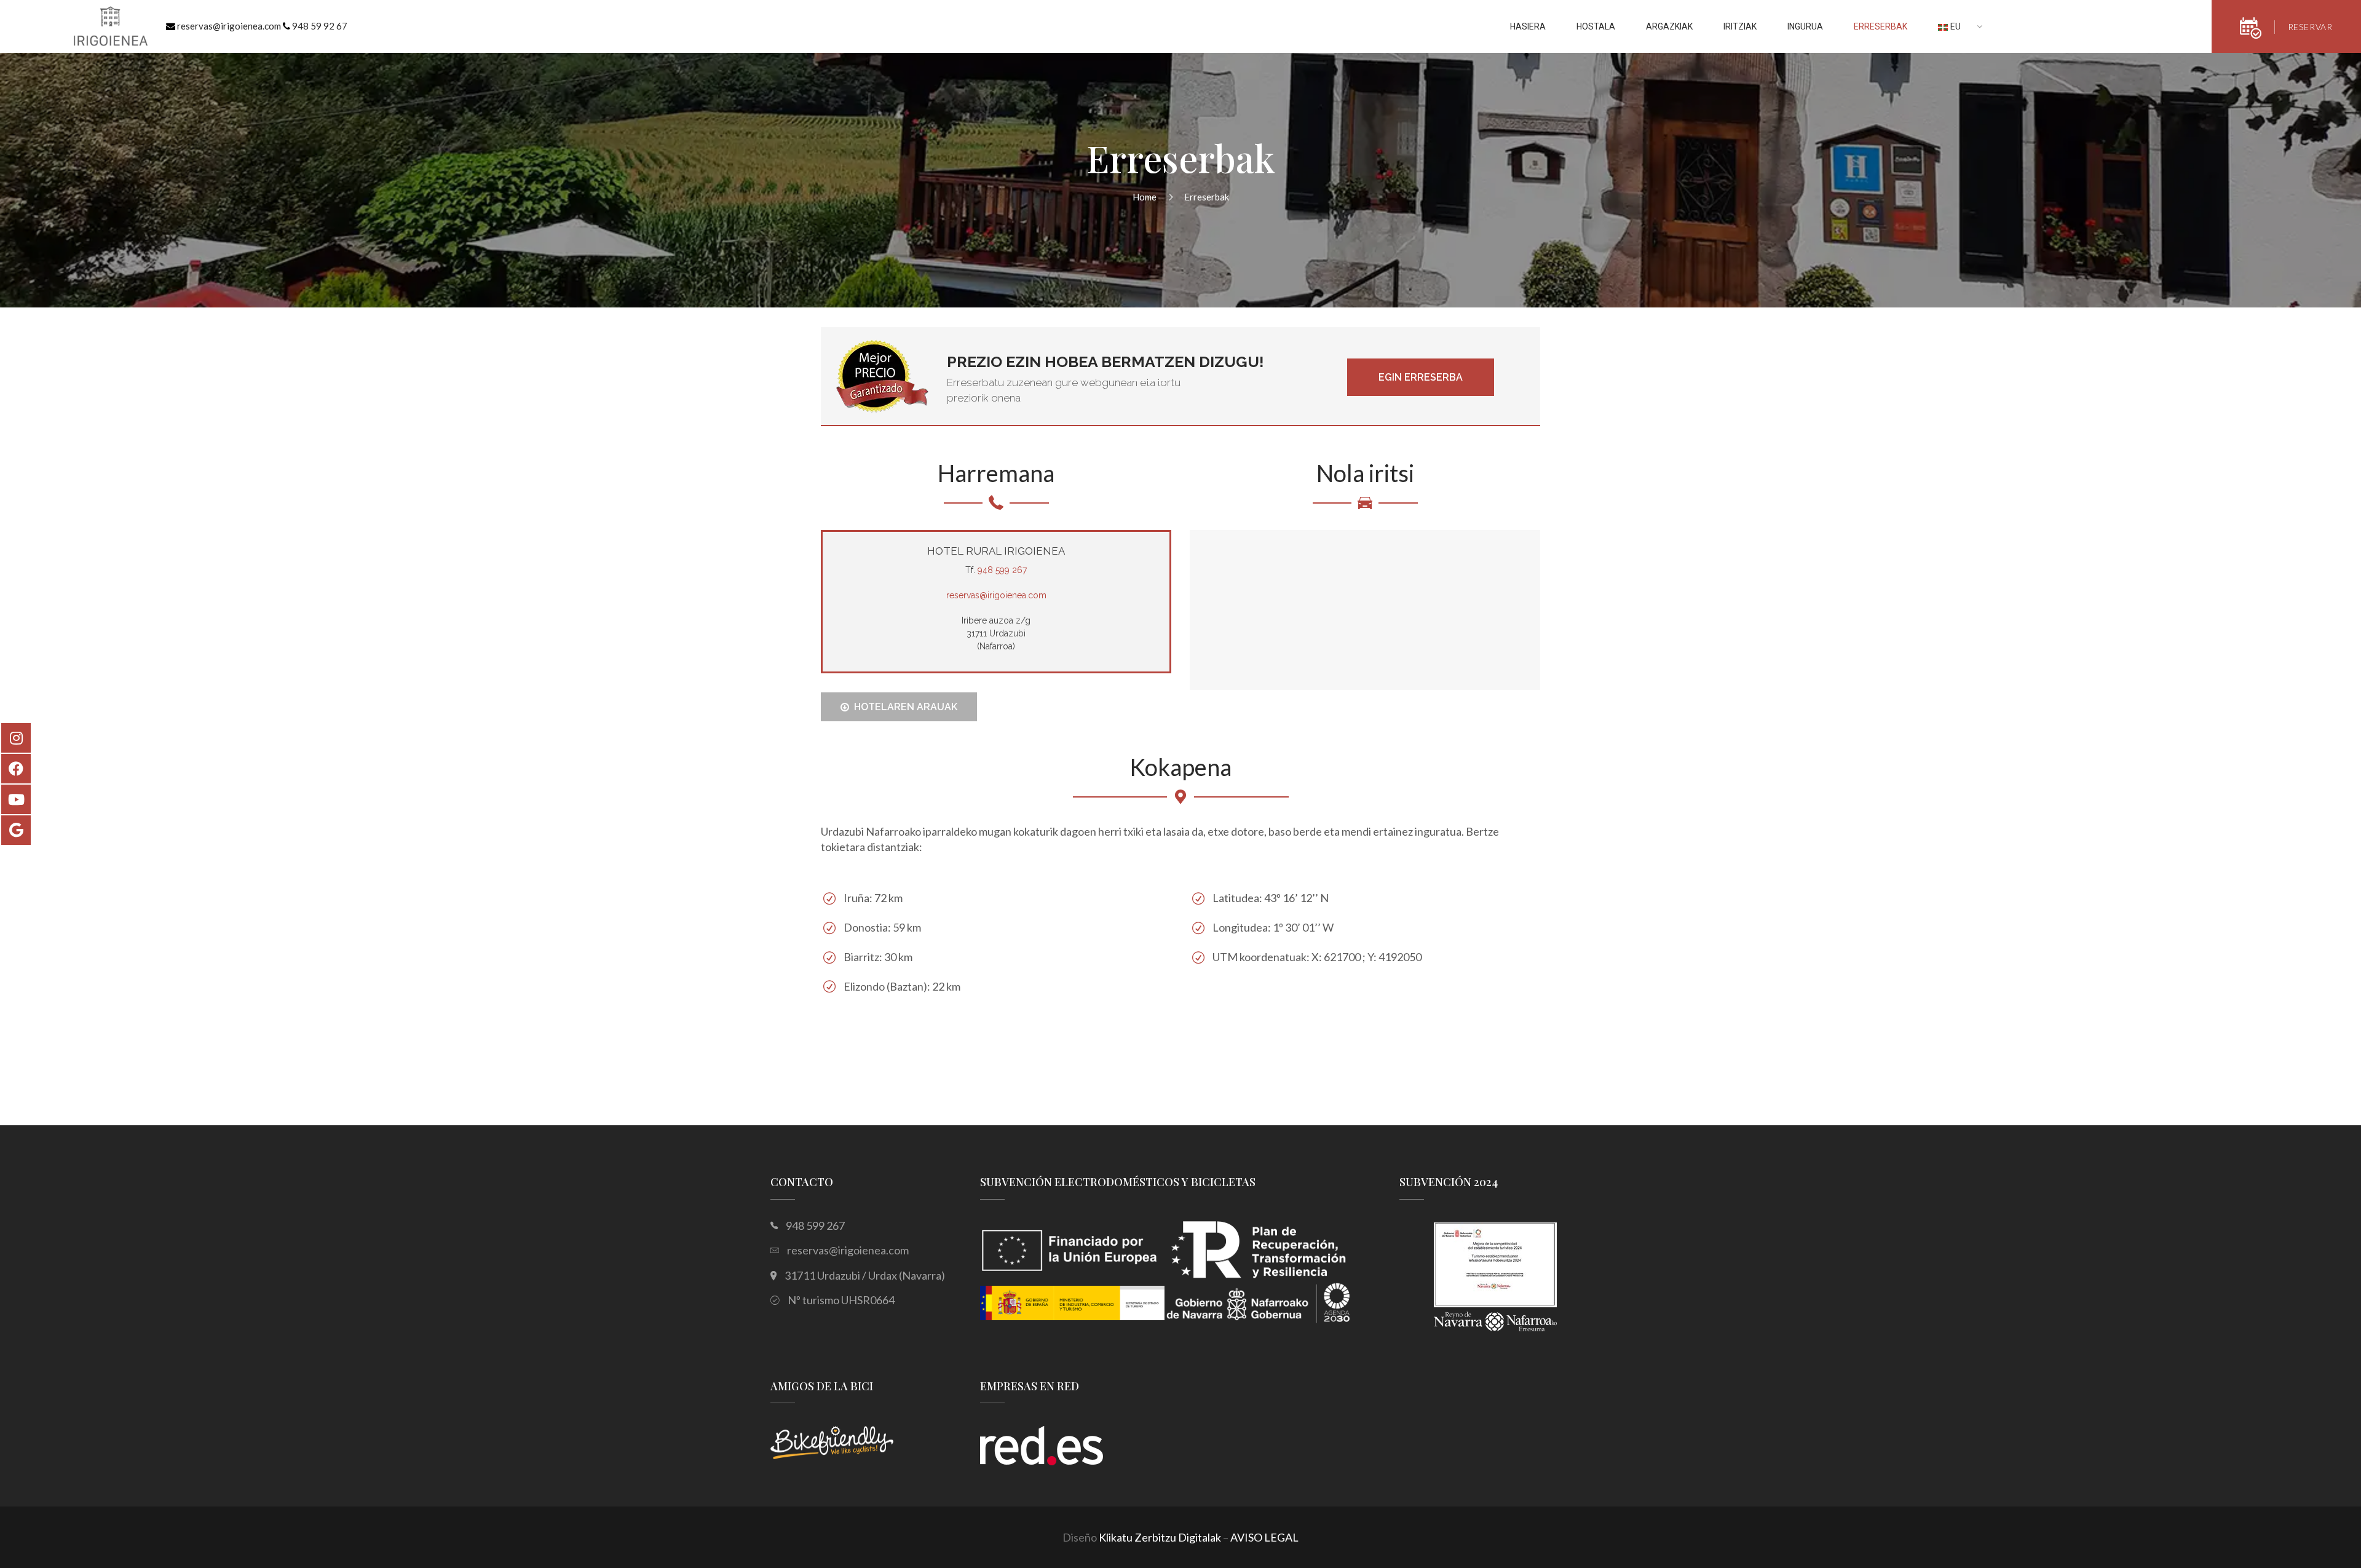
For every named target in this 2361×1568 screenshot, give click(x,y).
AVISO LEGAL (1264, 1537)
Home (1145, 197)
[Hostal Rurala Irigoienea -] (111, 28)
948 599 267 (1002, 570)
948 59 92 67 (320, 26)
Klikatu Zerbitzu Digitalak (1160, 1537)
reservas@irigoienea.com (229, 26)
